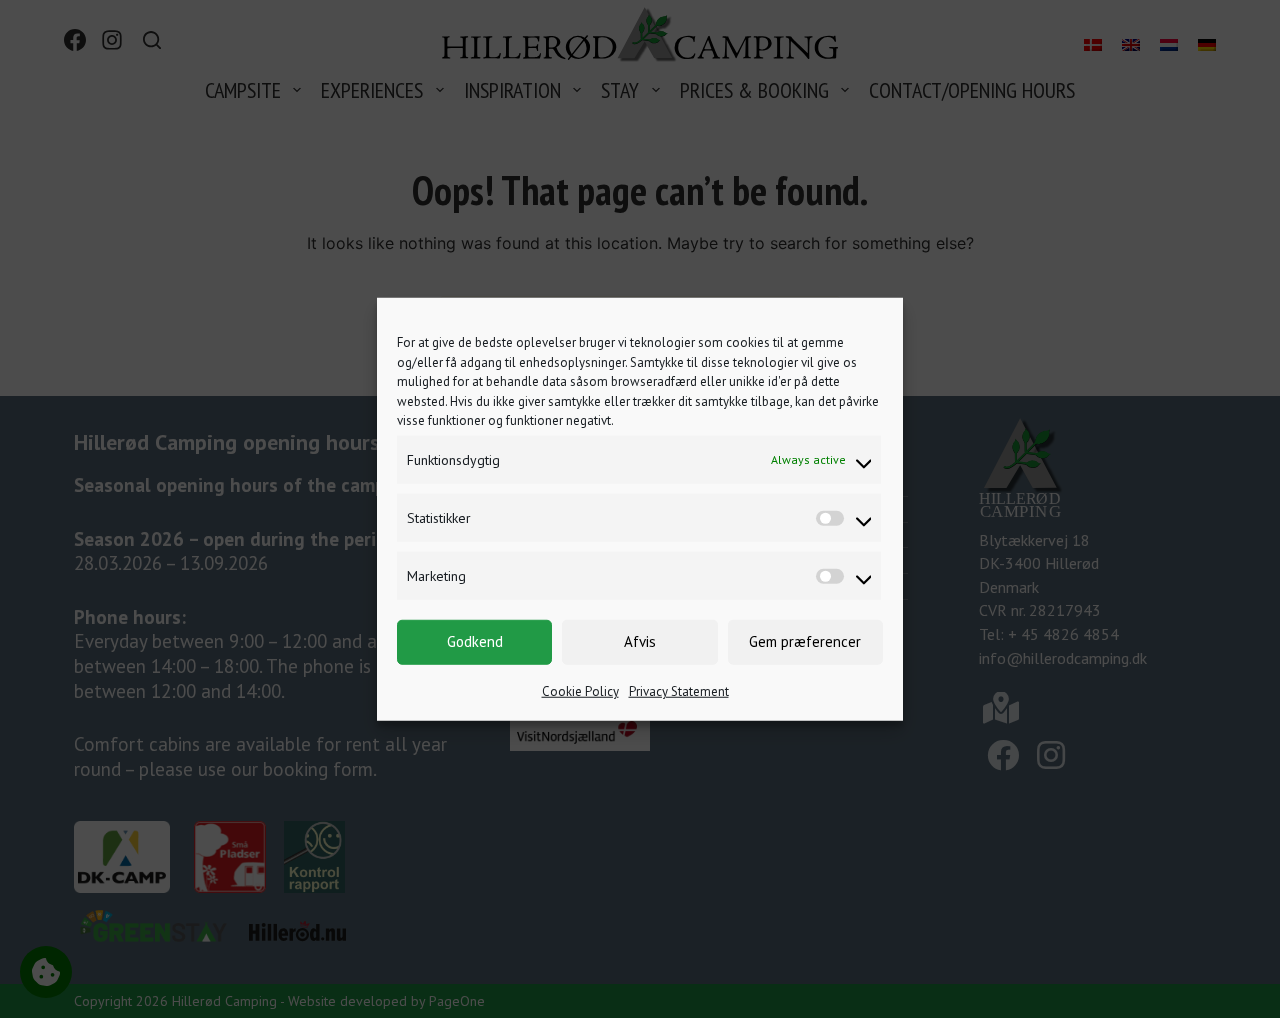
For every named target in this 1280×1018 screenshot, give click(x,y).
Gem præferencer (805, 641)
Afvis (640, 641)
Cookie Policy (580, 690)
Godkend (475, 641)
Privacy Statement (679, 690)
